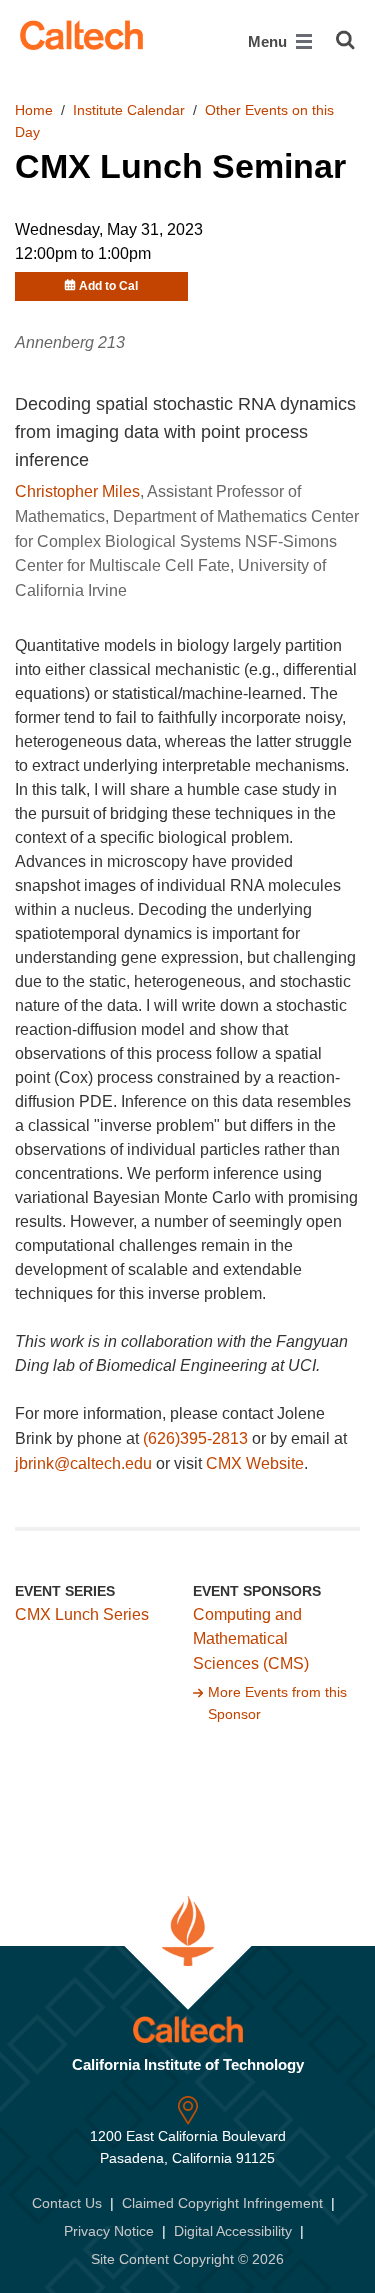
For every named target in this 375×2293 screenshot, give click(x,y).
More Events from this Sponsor (277, 1703)
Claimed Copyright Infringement (222, 2203)
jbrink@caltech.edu (83, 1463)
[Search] (345, 40)
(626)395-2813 (195, 1438)
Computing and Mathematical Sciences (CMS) (251, 1639)
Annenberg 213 (70, 342)
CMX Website (255, 1463)
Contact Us (67, 2203)
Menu (269, 41)
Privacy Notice (109, 2231)
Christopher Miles (77, 491)
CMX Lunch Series (82, 1614)
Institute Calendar (129, 110)
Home (34, 110)
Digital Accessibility (233, 2231)
